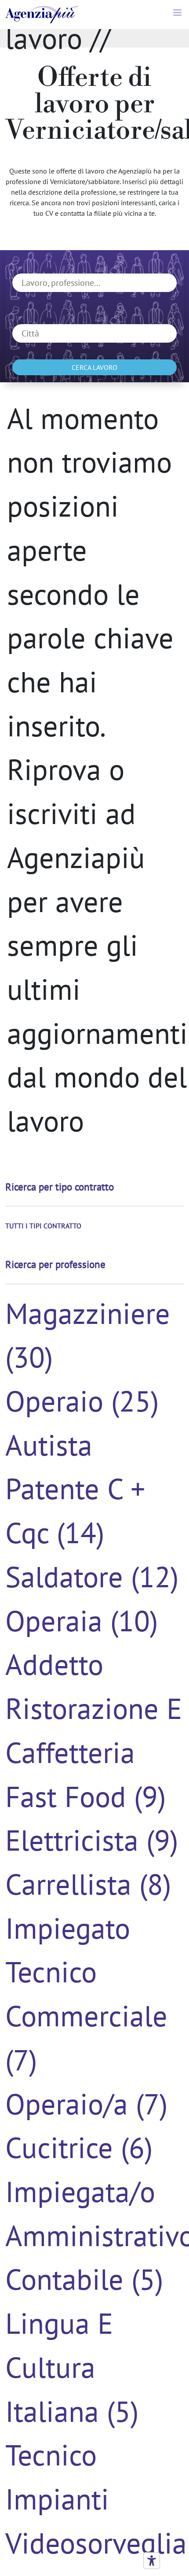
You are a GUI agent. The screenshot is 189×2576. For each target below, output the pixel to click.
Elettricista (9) (92, 1840)
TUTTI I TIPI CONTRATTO (43, 1226)
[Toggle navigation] (178, 15)
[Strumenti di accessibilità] (152, 2561)
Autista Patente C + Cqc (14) (75, 1488)
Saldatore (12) (92, 1576)
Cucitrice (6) (79, 2147)
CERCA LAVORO (94, 367)
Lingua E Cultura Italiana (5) (72, 2367)
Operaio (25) (82, 1401)
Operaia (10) (82, 1620)
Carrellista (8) (88, 1884)
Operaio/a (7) (86, 2103)
